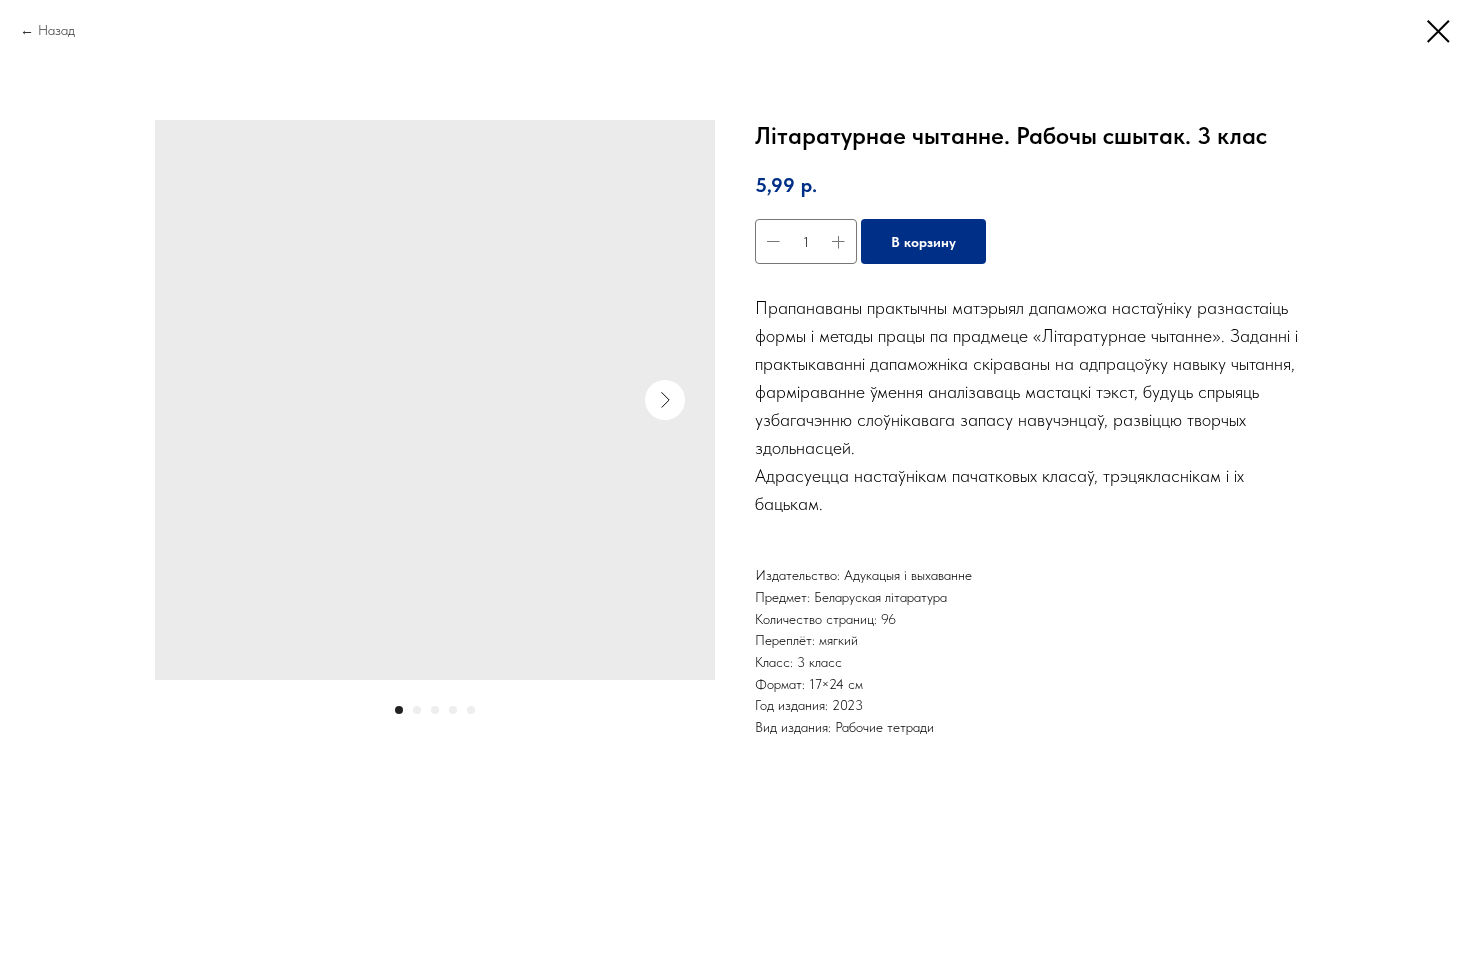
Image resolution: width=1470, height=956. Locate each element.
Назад (56, 30)
